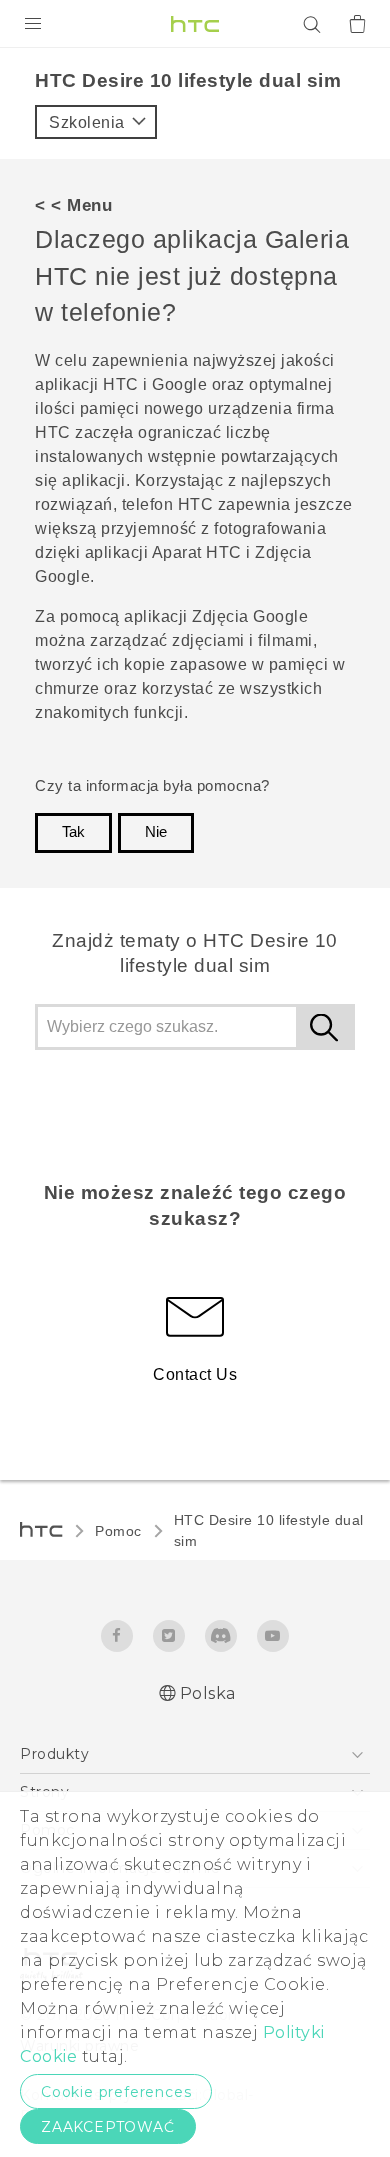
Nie (156, 832)
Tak (73, 832)
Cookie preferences (116, 2092)
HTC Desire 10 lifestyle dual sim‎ (269, 1530)
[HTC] (195, 24)
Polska (208, 1693)
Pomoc (118, 1531)
